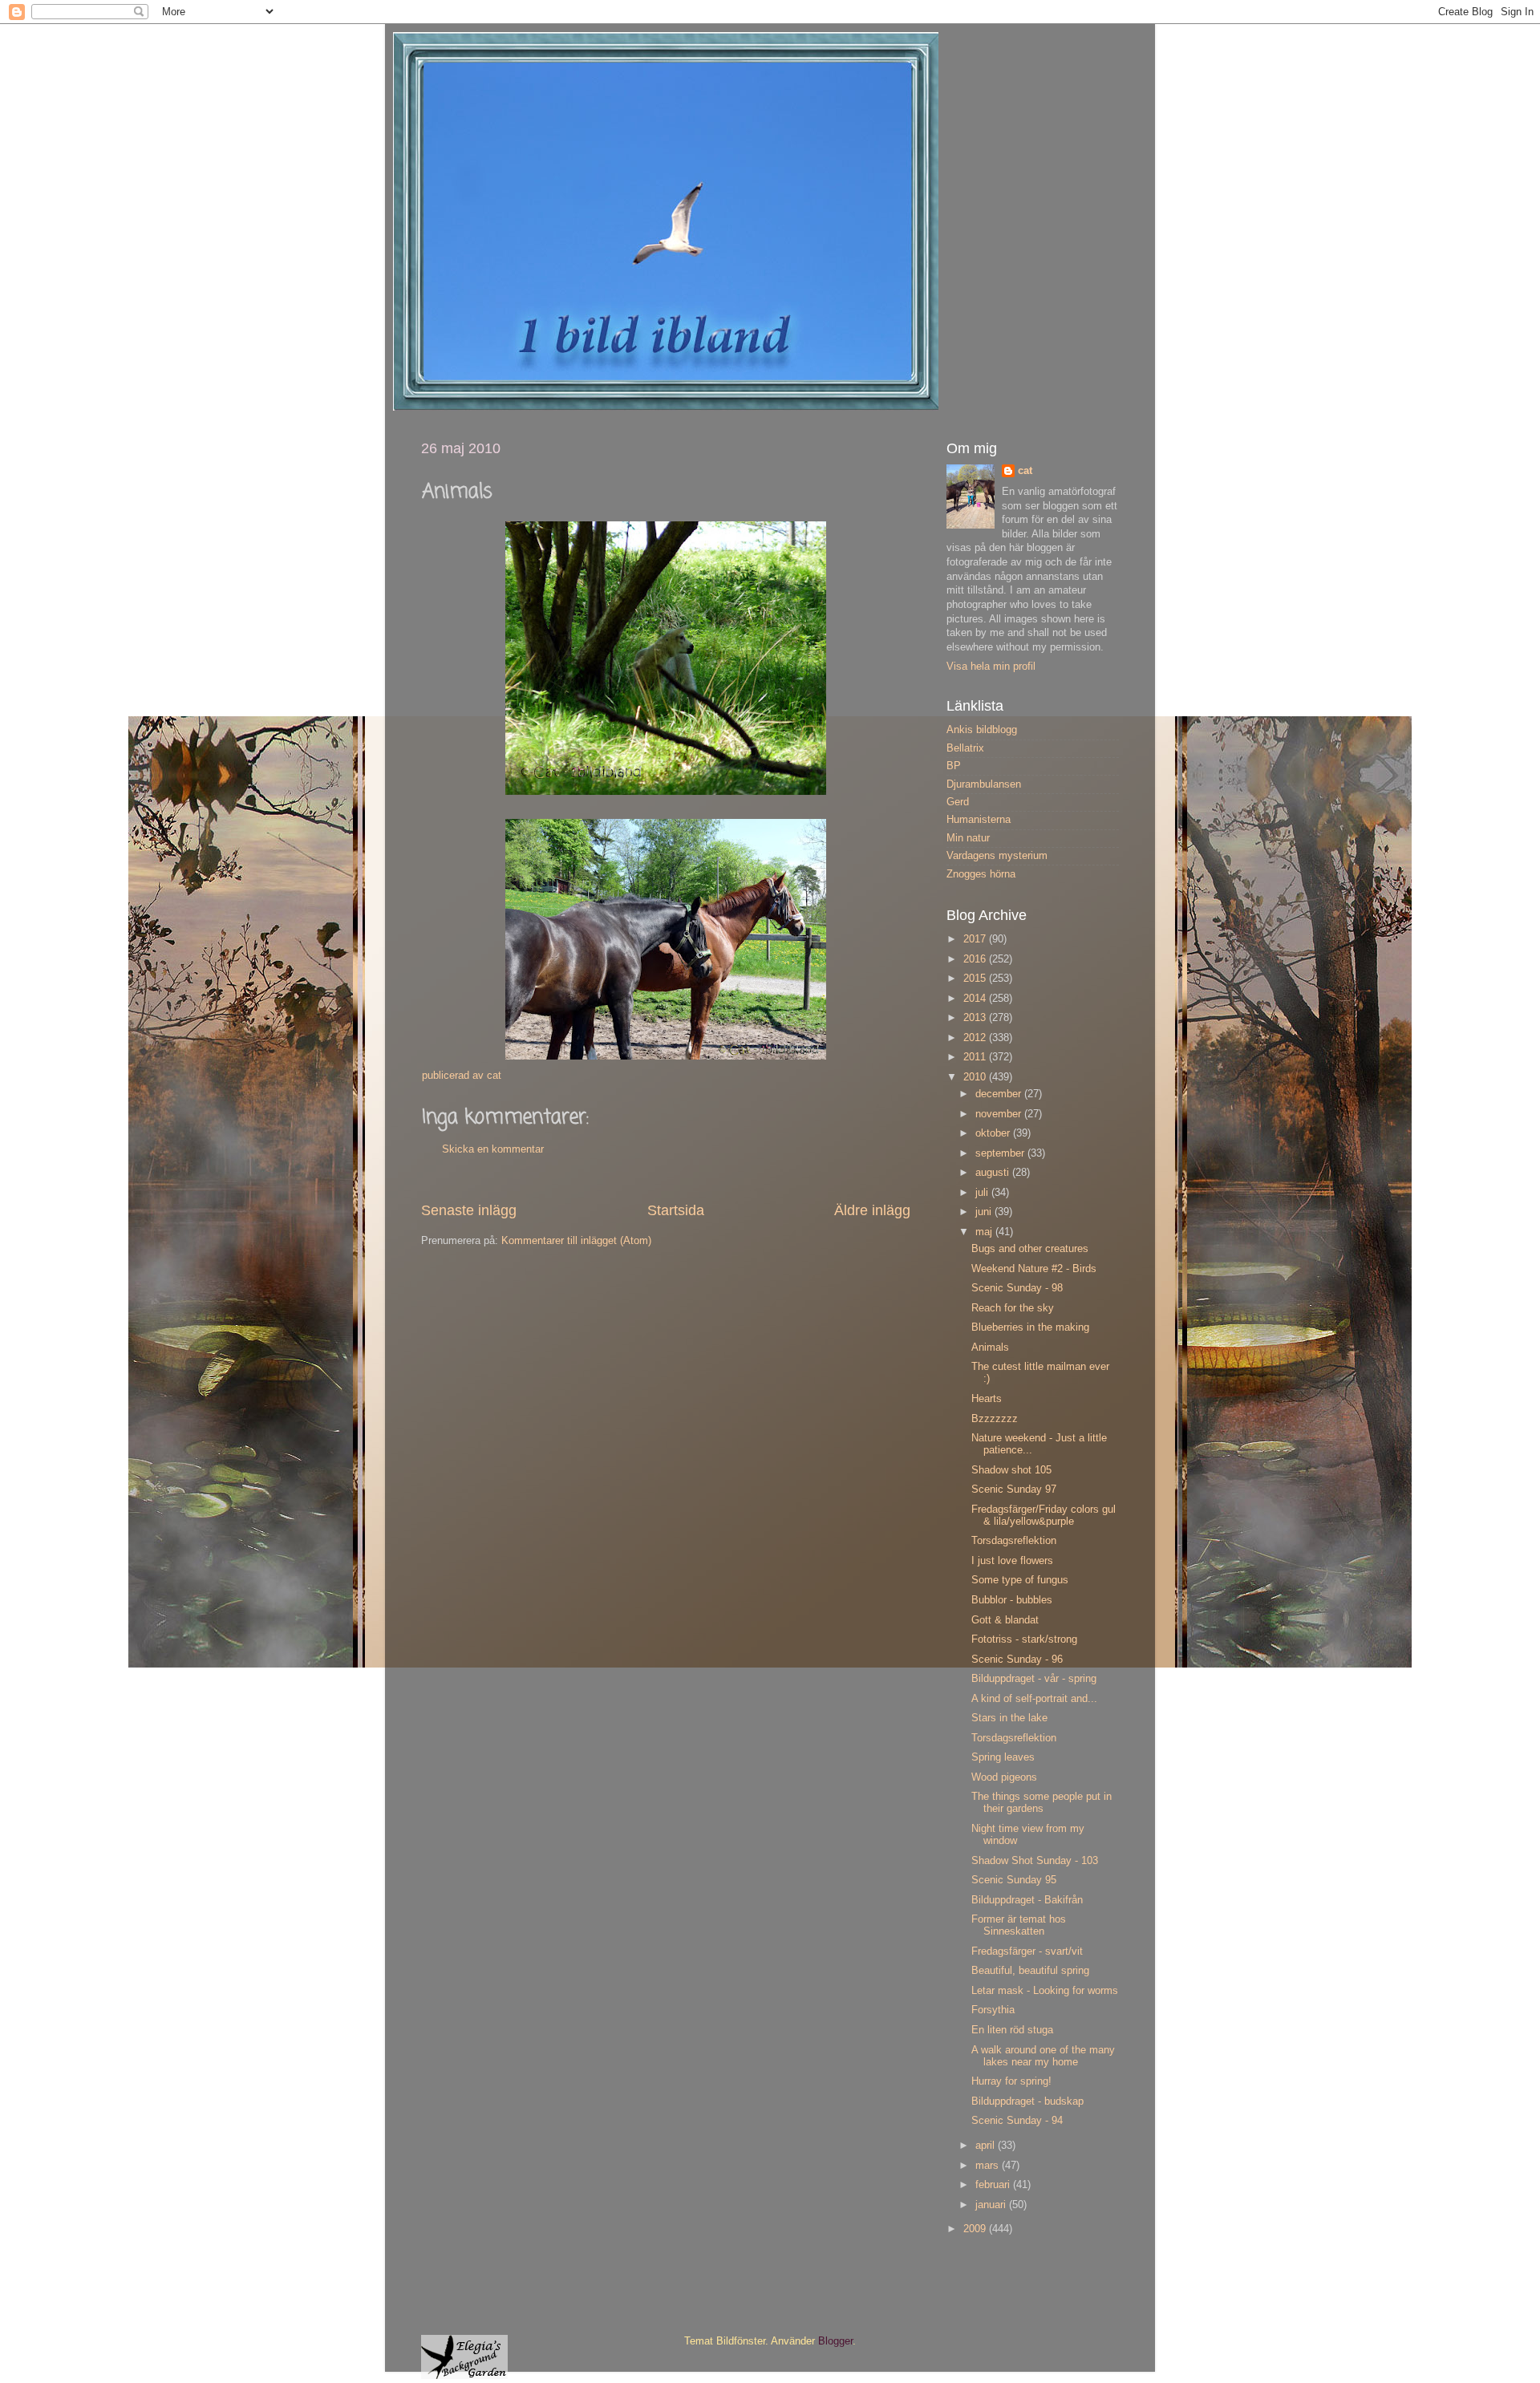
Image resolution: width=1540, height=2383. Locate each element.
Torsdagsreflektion (1014, 1541)
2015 (976, 979)
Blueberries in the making (1030, 1327)
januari (992, 2205)
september (1001, 1153)
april (987, 2146)
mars (989, 2166)
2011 (976, 1057)
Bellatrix (965, 748)
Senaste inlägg (469, 1210)
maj (985, 1232)
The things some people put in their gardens (1042, 1803)
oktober (994, 1133)
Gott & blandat (1005, 1620)
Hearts (987, 1399)
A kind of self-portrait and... (1034, 1699)
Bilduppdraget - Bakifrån (1027, 1900)
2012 (976, 1038)
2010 (976, 1077)
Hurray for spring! (1011, 2081)
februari (994, 2185)
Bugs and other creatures (1030, 1249)
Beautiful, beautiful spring (1030, 1971)
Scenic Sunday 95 (1014, 1880)
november (1000, 1114)
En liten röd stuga (1012, 2030)
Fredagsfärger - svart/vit (1027, 1951)
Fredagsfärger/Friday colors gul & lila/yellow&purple (1044, 1516)
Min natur (968, 838)
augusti (994, 1173)
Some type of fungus (1020, 1580)
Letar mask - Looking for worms (1045, 1991)
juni (985, 1212)
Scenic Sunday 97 (1014, 1489)
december (1000, 1094)
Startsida (676, 1210)
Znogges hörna (981, 874)
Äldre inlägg (872, 1210)
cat (1025, 471)
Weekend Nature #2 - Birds (1034, 1269)
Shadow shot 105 (1011, 1470)
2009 (976, 2229)
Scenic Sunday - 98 (1017, 1288)
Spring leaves (1003, 1757)
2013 (976, 1018)
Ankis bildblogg (982, 730)
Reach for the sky (1013, 1308)
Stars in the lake (1009, 1718)
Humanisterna (979, 820)
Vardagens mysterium (997, 856)
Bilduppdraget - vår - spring (1034, 1679)
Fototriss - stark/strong (1024, 1639)
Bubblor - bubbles (1012, 1600)
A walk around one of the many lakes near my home (1043, 2056)
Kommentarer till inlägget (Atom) (576, 1241)
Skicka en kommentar (493, 1149)
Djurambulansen (984, 784)
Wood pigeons (1004, 1777)
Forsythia (993, 2010)
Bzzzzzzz (995, 1419)
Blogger (835, 2341)
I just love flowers (1012, 1561)
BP (954, 766)
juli (983, 1193)
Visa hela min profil (991, 667)
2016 (976, 959)
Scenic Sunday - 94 (1017, 2121)
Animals (990, 1348)
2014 (976, 999)
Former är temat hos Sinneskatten (1019, 1925)
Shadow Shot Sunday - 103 (1035, 1861)
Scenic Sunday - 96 (1017, 1660)
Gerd (958, 802)
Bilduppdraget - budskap (1027, 2101)
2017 (976, 939)
